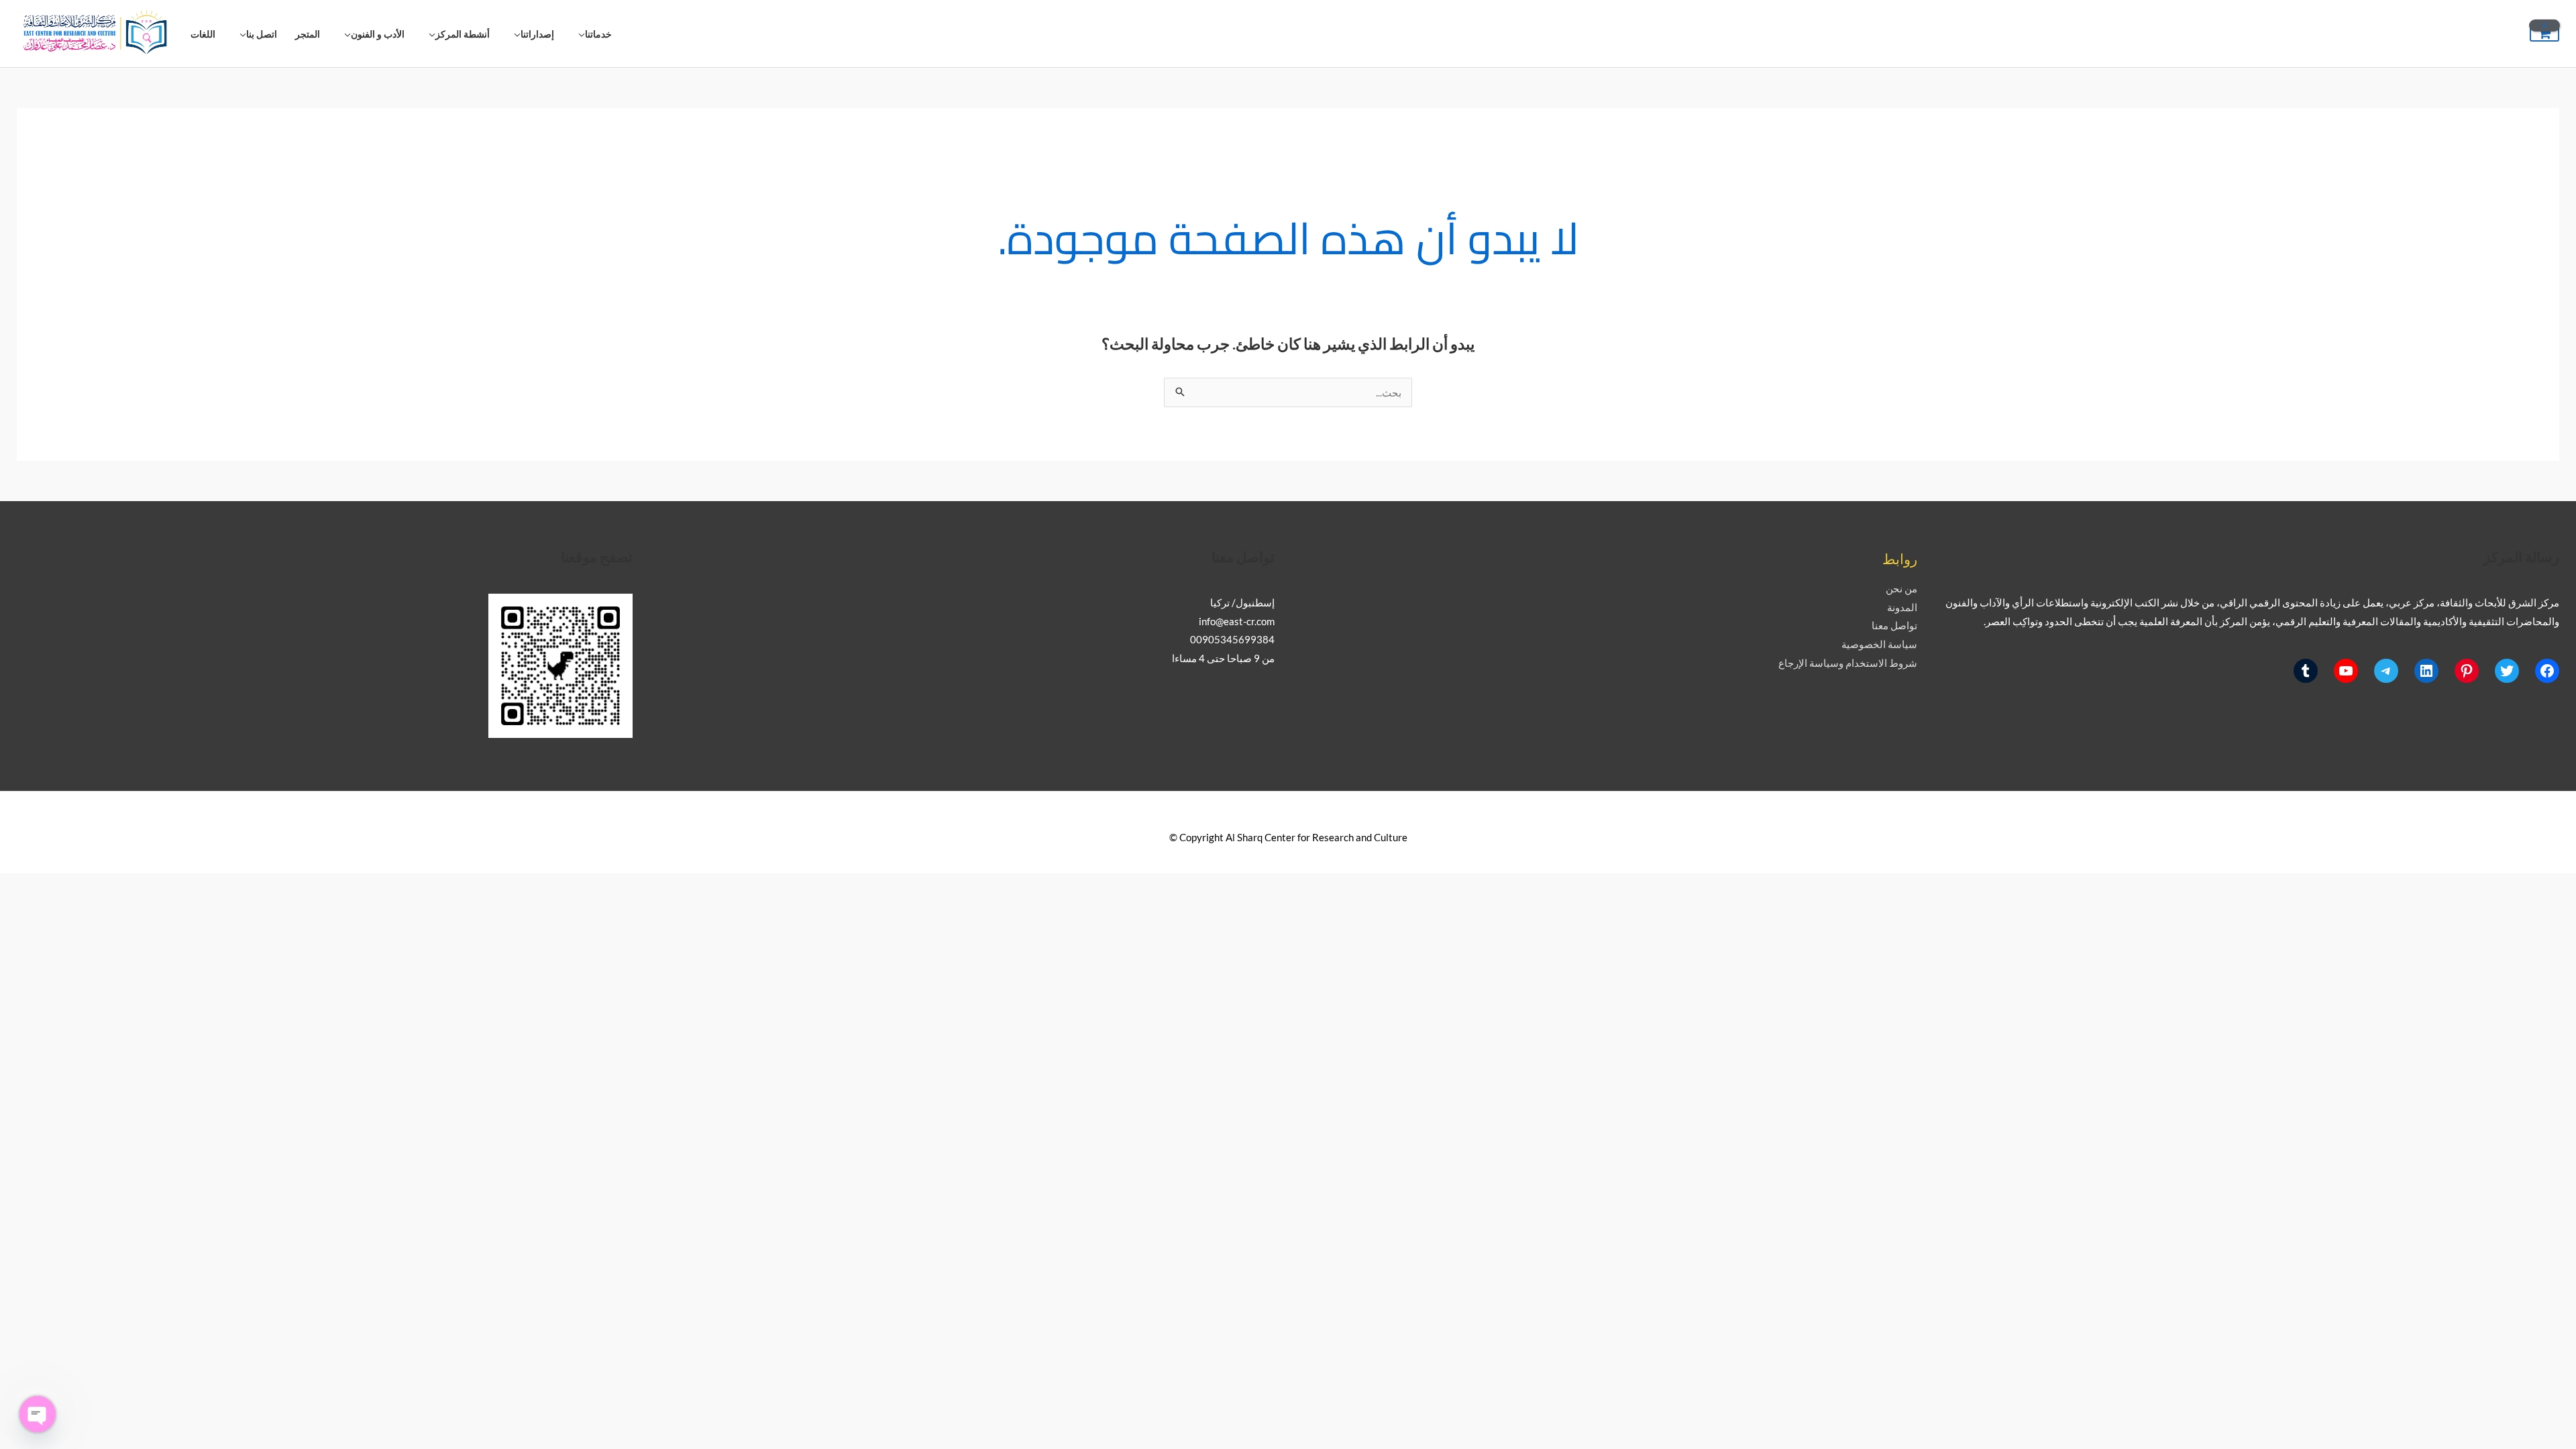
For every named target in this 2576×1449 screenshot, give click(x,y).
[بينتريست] (2467, 671)
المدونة (1902, 607)
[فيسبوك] (2547, 671)
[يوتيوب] (2346, 671)
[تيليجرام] (2386, 671)
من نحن (1901, 588)
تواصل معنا (1894, 625)
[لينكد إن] (2426, 671)
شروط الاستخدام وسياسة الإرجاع (1848, 663)
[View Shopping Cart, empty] (2544, 34)
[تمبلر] (2306, 671)
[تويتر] (2507, 671)
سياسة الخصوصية (1879, 644)
